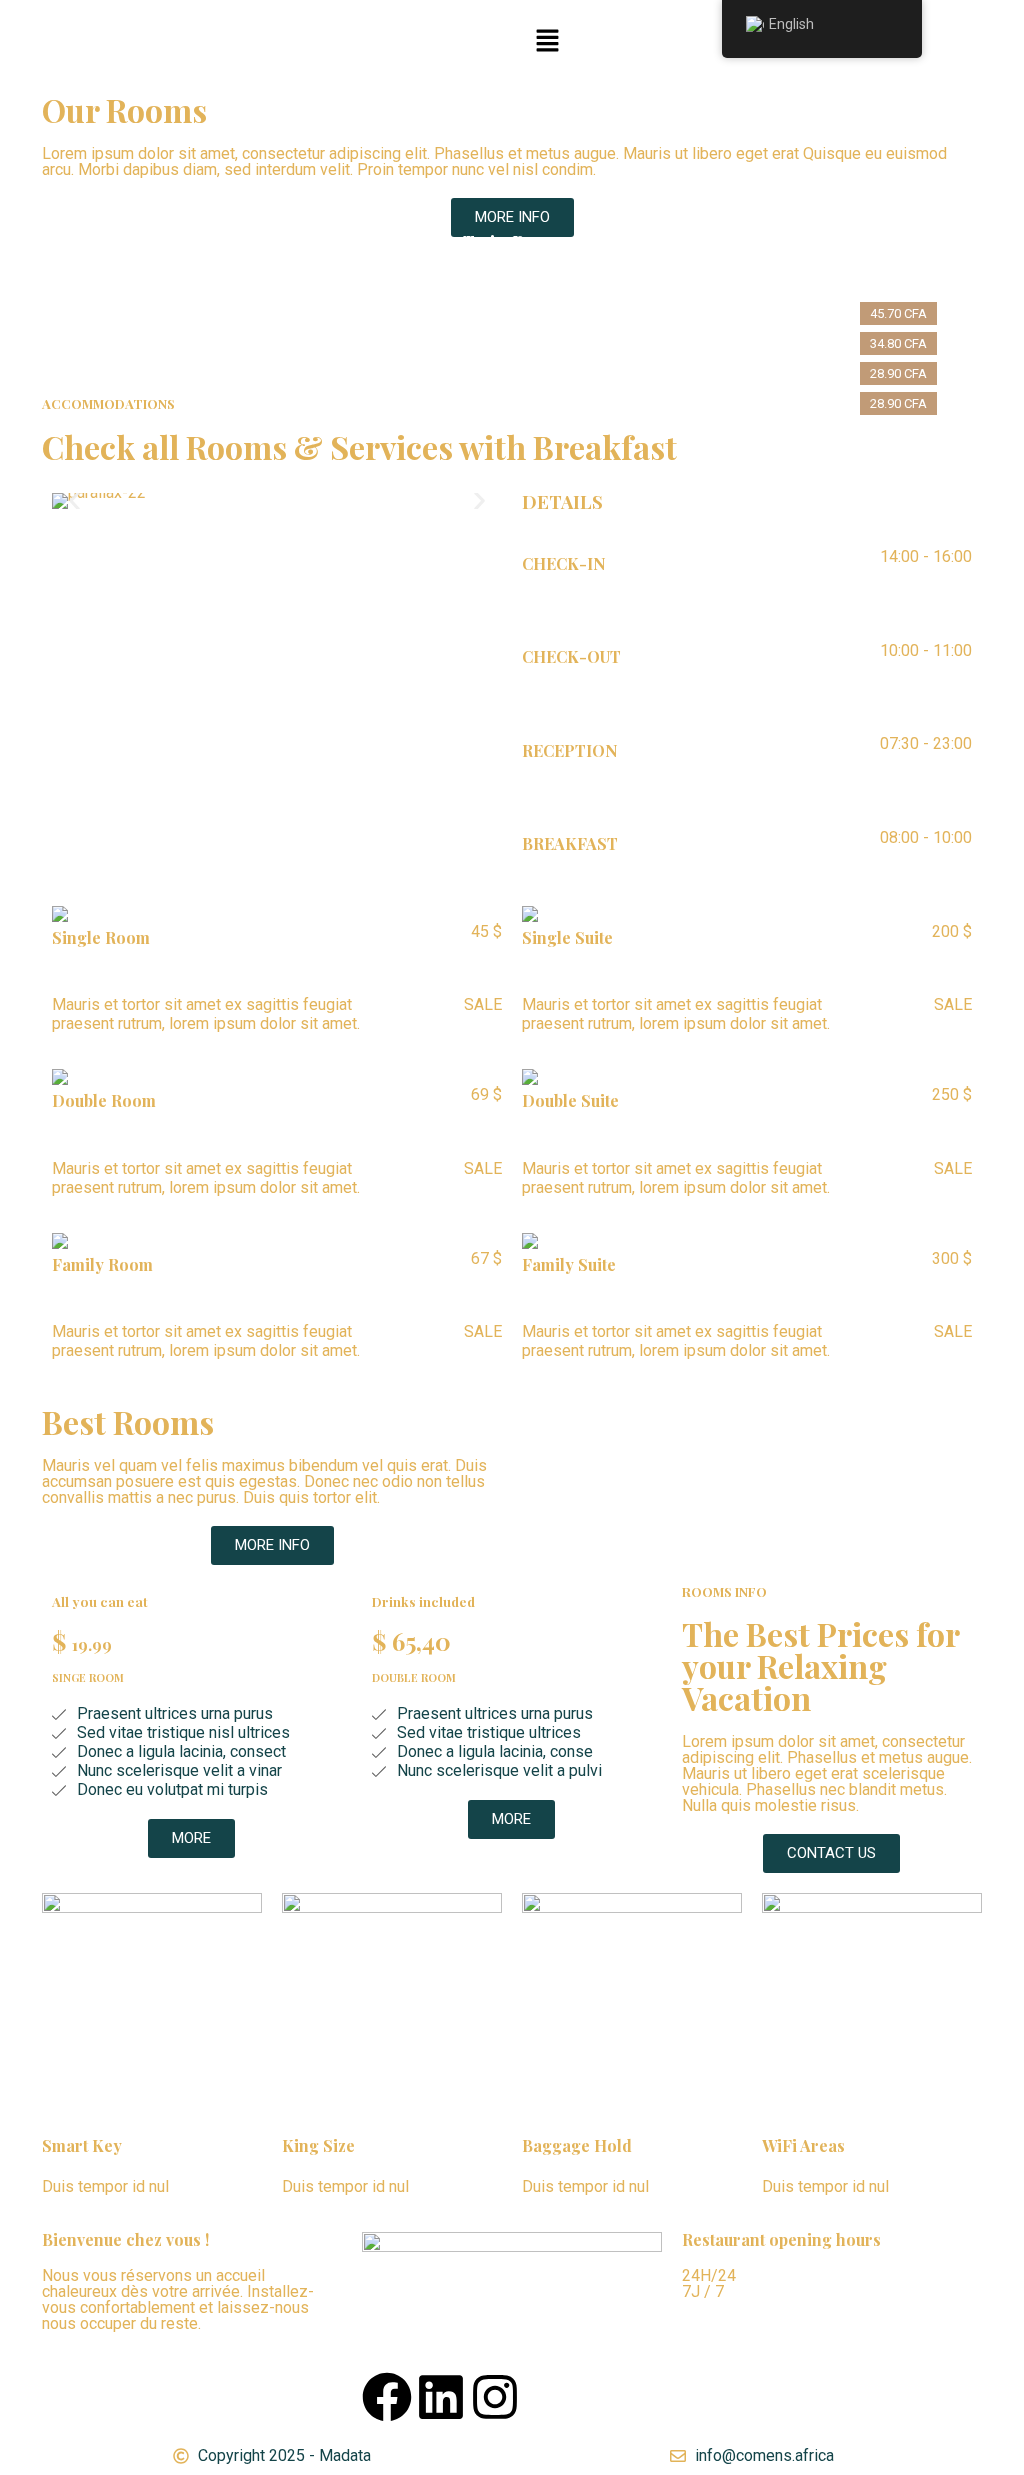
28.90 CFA (898, 373)
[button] (547, 42)
